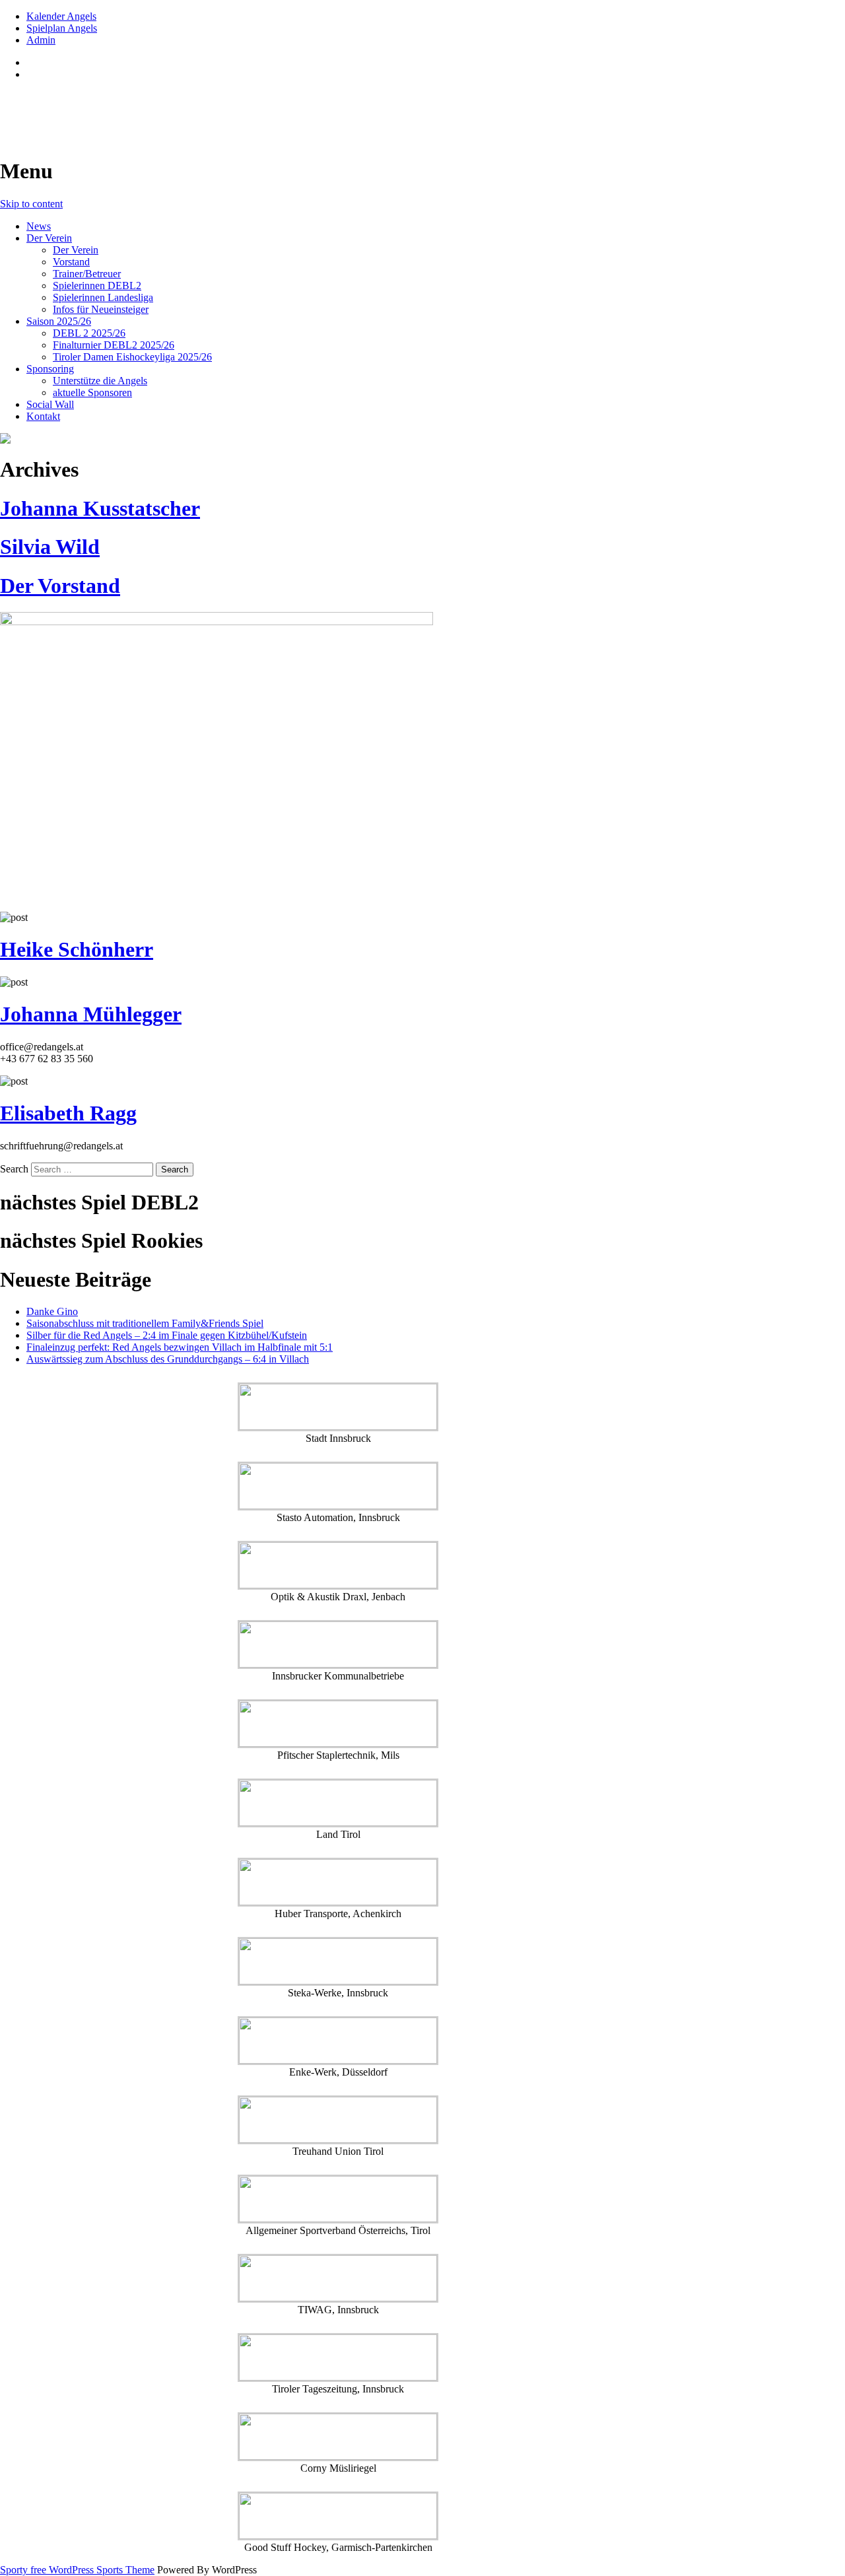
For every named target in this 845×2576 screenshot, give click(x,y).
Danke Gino (52, 1311)
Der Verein (49, 238)
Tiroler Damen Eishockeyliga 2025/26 (132, 357)
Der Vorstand (60, 586)
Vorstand (71, 262)
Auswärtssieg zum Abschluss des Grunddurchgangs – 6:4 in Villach (168, 1359)
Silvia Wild (50, 547)
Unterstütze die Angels (100, 381)
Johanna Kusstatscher (100, 508)
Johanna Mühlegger (91, 1014)
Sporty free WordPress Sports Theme (77, 2570)
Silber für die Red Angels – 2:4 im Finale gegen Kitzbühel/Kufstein (167, 1335)
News (39, 226)
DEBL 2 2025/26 (89, 333)
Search (14, 1169)
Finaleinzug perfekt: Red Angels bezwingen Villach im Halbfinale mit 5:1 (180, 1347)
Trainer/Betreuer (87, 274)
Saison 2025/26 (59, 321)
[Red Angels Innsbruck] (338, 438)
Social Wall (50, 404)
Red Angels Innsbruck (100, 106)
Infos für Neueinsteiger (101, 309)
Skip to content (31, 204)
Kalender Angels (61, 16)
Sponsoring (50, 369)
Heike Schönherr (77, 949)
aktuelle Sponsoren (92, 392)
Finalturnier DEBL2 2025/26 (114, 345)
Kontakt (43, 416)
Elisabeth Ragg (68, 1113)
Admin (41, 40)
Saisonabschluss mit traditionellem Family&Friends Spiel (145, 1323)
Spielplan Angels (62, 28)
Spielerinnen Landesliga (103, 297)
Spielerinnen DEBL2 (97, 286)
